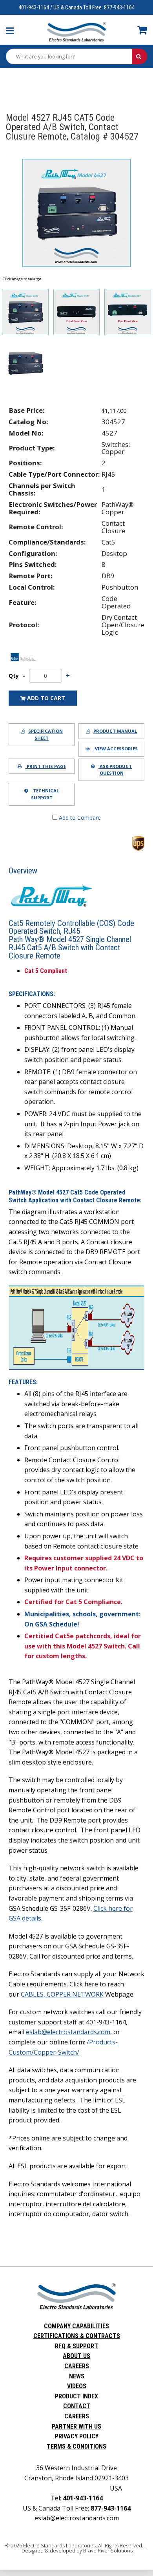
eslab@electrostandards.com (68, 2032)
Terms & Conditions (76, 2446)
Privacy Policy (77, 2436)
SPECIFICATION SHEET (46, 734)
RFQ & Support (76, 2346)
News (77, 2376)
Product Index (76, 2396)
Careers (77, 2366)
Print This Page (46, 766)
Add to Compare (79, 818)
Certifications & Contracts (77, 2336)
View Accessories (116, 749)
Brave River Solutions (108, 2551)
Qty (14, 676)
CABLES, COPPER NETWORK (62, 1994)
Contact (77, 2406)
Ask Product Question (115, 770)
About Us (76, 2356)
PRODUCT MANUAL (115, 731)
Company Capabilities (76, 2326)
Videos (77, 2386)
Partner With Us (76, 2426)
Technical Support (45, 794)
